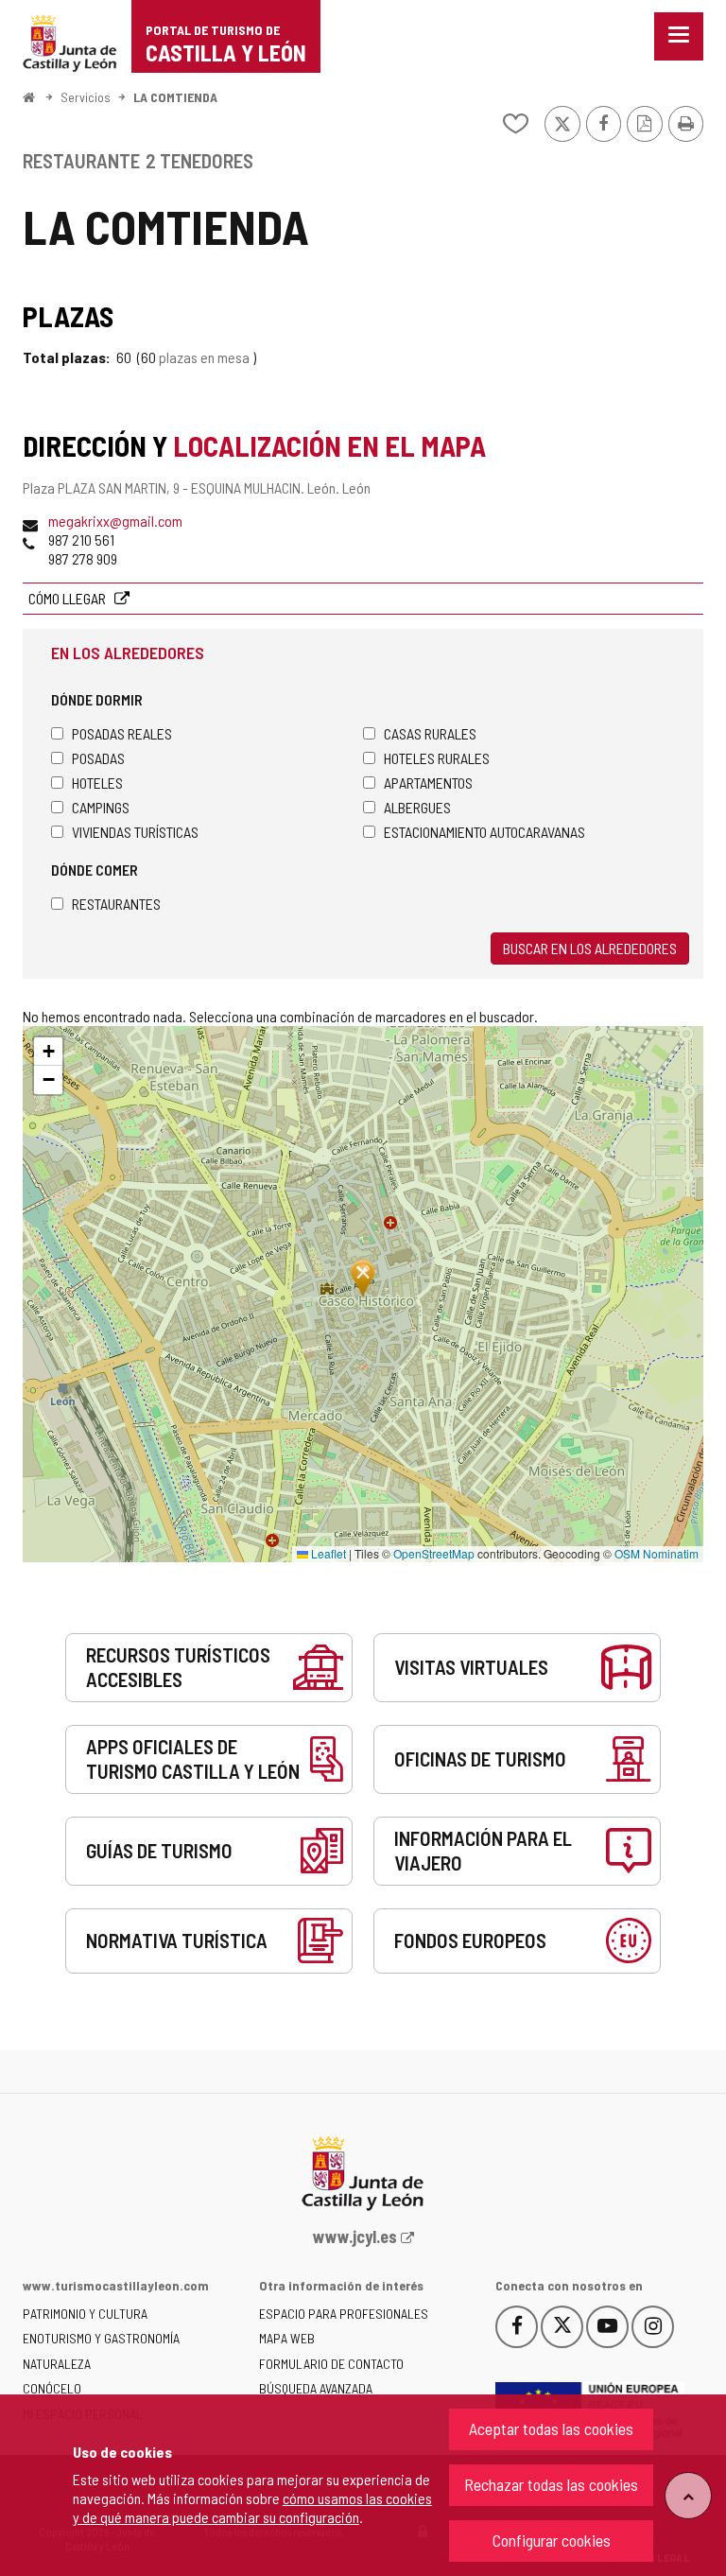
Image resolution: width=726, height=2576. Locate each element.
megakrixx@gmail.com (115, 521)
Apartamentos (428, 783)
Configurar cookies (552, 2540)
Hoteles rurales (437, 758)
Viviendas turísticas (135, 832)
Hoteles (97, 783)
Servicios (86, 97)
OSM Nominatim (657, 1553)
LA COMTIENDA (175, 97)
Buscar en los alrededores (590, 948)
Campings (101, 807)
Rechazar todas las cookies (551, 2484)
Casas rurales (430, 733)
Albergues (417, 807)
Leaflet (327, 1553)
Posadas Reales (122, 733)
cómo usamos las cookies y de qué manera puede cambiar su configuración (252, 2507)
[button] (48, 1052)
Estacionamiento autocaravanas (484, 832)
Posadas (98, 758)
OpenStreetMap (434, 1553)
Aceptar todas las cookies (551, 2428)
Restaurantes (116, 904)
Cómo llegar (69, 598)
